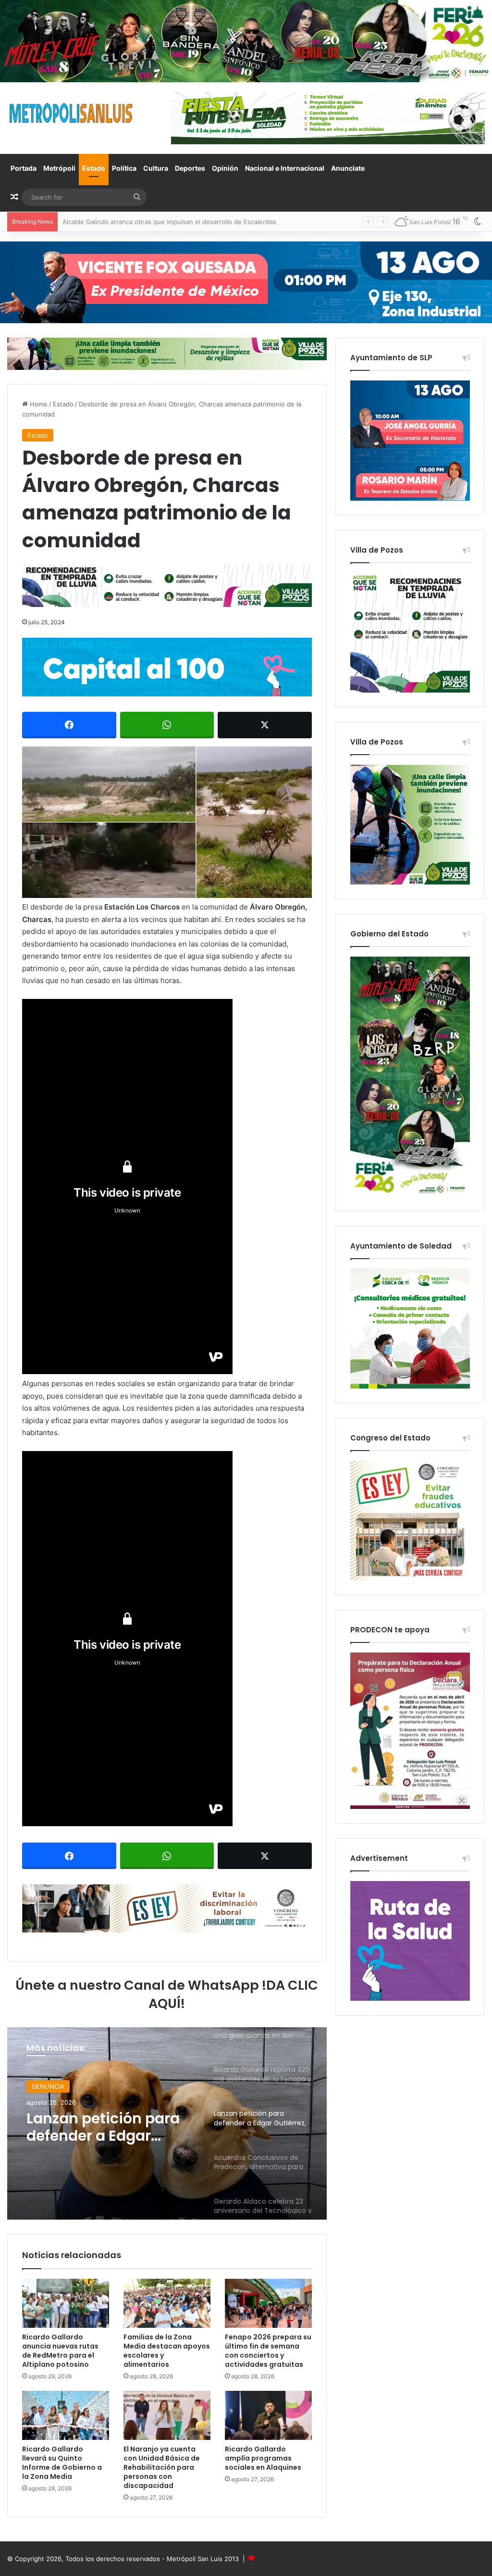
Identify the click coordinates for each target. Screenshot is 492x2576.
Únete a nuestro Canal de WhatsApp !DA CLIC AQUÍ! (167, 1994)
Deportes (190, 168)
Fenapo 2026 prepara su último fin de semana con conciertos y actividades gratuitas (268, 2351)
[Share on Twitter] (265, 725)
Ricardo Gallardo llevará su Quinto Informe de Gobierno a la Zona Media (62, 2463)
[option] (167, 2123)
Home (38, 404)
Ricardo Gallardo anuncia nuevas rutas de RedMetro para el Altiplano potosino (179, 222)
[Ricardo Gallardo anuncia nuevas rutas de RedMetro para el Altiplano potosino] (66, 2303)
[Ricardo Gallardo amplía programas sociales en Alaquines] (268, 2415)
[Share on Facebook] (69, 725)
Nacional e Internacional (285, 168)
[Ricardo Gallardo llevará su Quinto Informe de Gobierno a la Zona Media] (66, 2415)
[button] (167, 822)
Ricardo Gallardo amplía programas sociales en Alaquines (263, 2458)
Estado (94, 168)
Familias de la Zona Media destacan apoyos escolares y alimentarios (167, 2351)
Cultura (156, 168)
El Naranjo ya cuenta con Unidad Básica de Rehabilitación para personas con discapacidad (162, 2467)
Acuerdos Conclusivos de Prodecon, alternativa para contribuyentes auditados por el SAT (108, 2127)
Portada (24, 168)
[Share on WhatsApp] (167, 725)
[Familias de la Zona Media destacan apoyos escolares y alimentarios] (167, 2303)
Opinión (225, 168)
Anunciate (348, 168)
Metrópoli (59, 168)
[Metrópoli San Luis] (72, 113)
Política (124, 168)
